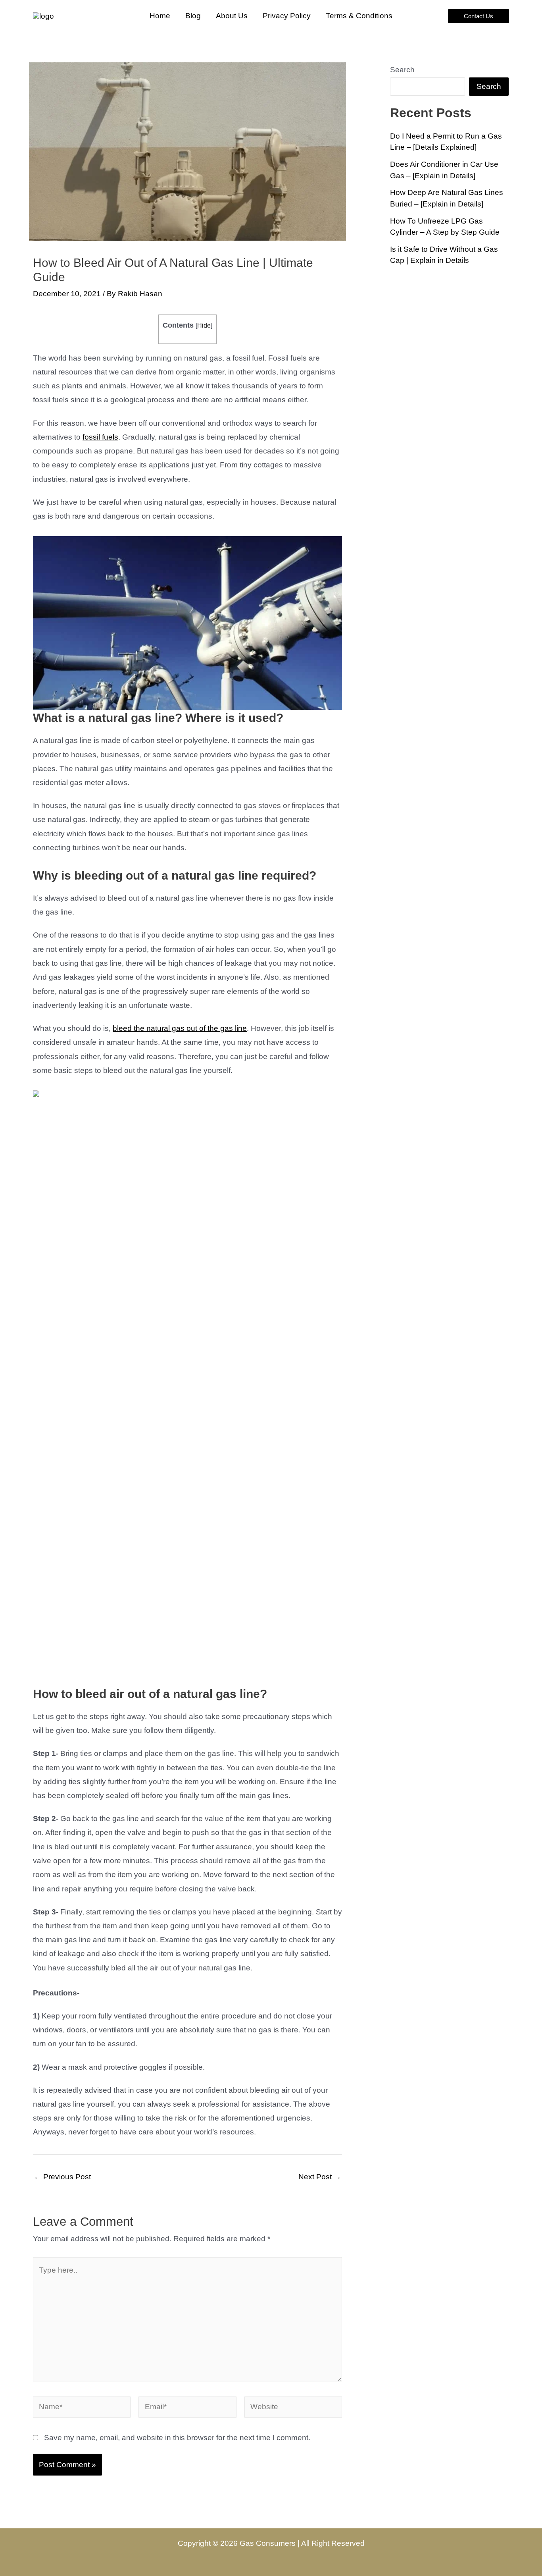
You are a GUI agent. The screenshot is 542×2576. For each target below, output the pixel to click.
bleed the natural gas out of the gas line (180, 1028)
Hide (204, 325)
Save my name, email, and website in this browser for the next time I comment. (177, 2438)
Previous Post (62, 2177)
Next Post (320, 2177)
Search (402, 70)
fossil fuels (100, 437)
